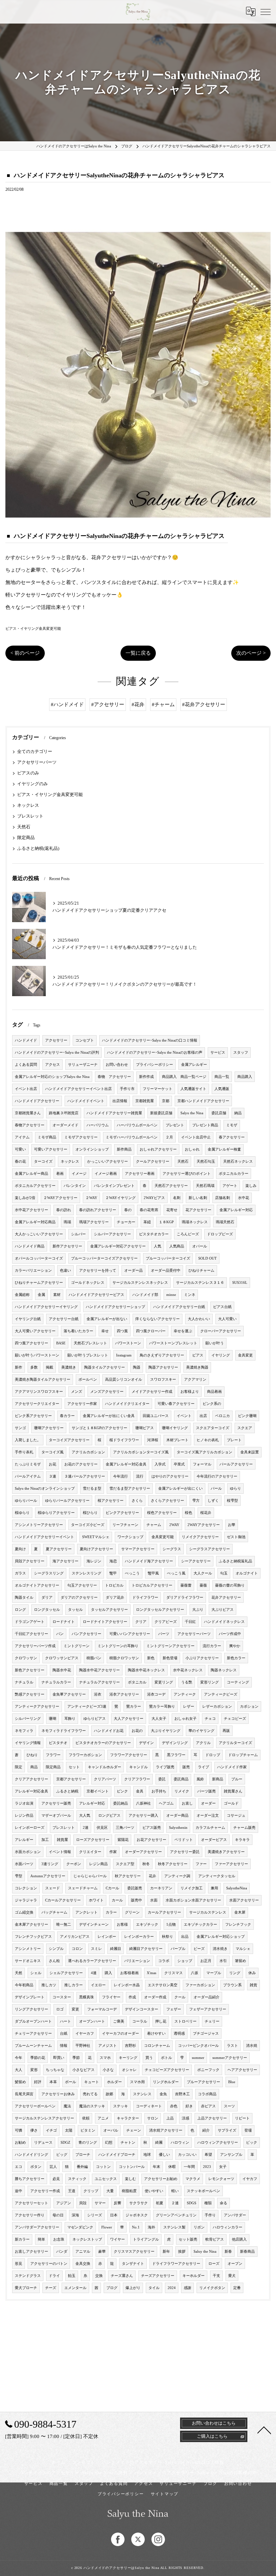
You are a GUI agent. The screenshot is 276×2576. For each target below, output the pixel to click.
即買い (59, 2058)
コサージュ (236, 1816)
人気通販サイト (193, 1089)
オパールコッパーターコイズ (39, 1258)
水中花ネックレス (188, 1670)
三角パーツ (125, 1828)
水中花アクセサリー (31, 1210)
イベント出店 (26, 1089)
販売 (186, 1767)
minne (171, 1295)
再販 (226, 1731)
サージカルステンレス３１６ (200, 1283)
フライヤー (111, 1997)
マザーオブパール (56, 1816)
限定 (19, 1767)
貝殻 (83, 2203)
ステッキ (120, 2106)
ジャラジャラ (26, 1900)
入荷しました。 (28, 1440)
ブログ (112, 2288)
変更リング (164, 1682)
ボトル (166, 2058)
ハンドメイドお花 (109, 1731)
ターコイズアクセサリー (69, 1440)
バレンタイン (75, 1186)
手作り (210, 2215)
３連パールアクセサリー (85, 1476)
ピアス (198, 1355)
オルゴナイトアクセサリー (37, 1585)
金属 (41, 1295)
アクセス (53, 1065)
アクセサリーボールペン (35, 2106)
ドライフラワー (145, 1598)
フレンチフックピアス (33, 1937)
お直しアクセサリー (31, 2252)
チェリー (212, 2021)
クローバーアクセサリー (221, 1331)
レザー (189, 1707)
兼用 (214, 1888)
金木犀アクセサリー (31, 1925)
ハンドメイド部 (145, 1295)
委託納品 (120, 1803)
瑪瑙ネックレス (195, 1222)
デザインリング (175, 1743)
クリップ (91, 2191)
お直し (187, 1803)
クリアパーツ (105, 1779)
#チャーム (163, 704)
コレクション (26, 1888)
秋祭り (167, 1937)
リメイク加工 (192, 1888)
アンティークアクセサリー (37, 1707)
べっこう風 (176, 1573)
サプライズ (227, 2130)
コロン (77, 1949)
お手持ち (159, 1791)
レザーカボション (217, 1707)
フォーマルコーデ (102, 2009)
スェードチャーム (83, 1888)
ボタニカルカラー (234, 1174)
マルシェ (243, 1949)
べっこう (132, 1573)
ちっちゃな (55, 2070)
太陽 (69, 2130)
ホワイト (96, 1900)
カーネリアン (161, 1888)
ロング (20, 1610)
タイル (154, 2288)
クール (180, 1997)
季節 (76, 2058)
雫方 (196, 1501)
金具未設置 (250, 1452)
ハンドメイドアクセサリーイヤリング (46, 1307)
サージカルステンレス (208, 1912)
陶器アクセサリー (163, 1367)
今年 (19, 2058)
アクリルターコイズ (235, 1743)
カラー (111, 1912)
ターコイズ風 (53, 1452)
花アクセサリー (198, 1210)
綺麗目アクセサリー (146, 1949)
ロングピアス (109, 1816)
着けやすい (156, 2034)
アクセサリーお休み (58, 2094)
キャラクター (128, 2118)
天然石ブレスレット (90, 1343)
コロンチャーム (157, 2046)
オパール (200, 1246)
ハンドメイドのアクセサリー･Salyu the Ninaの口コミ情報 (150, 1040)
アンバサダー (235, 2215)
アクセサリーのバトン (49, 2264)
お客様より (190, 1392)
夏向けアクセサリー (96, 1549)
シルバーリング (28, 1719)
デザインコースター (142, 2009)
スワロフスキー (163, 1380)
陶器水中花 (62, 1670)
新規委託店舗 (161, 1113)
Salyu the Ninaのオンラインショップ (45, 1489)
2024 (172, 2288)
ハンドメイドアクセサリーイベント (44, 1537)
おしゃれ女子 (185, 1719)
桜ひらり (90, 1513)
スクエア (245, 1428)
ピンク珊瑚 (247, 1416)
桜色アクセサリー (162, 1513)
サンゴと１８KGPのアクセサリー (99, 1428)
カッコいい (187, 2155)
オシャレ (129, 2070)
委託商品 (181, 1779)
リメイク (182, 1791)
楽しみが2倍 (25, 1198)
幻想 (109, 2143)
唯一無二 (64, 1925)
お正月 (206, 1961)
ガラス (20, 1573)
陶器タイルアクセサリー (105, 1367)
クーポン (74, 1864)
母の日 (58, 2215)
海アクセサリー (65, 1561)
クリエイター (90, 1852)
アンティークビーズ (221, 1694)
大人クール (203, 1573)
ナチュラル (24, 1682)
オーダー (208, 1803)
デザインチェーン (94, 1925)
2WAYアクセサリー (204, 1525)
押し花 (161, 2021)
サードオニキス (28, 1961)
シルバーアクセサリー (112, 1234)
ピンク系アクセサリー (33, 1416)
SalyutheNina (237, 1888)
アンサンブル (231, 2155)
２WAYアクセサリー (60, 1198)
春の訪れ (64, 1210)
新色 (151, 1658)
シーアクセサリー (196, 1561)
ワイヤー (117, 2239)
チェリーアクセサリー (33, 2034)
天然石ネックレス (238, 1162)
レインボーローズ (30, 1828)
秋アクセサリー (128, 1876)
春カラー (67, 1416)
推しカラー (74, 1985)
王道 (72, 2191)
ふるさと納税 (67, 1791)
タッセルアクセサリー (109, 1610)
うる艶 (187, 1682)
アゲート (230, 1186)
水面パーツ (24, 1864)
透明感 (179, 2034)
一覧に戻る (138, 653)
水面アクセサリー (244, 1900)
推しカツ (49, 1985)
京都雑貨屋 (145, 1101)
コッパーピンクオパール (198, 2046)
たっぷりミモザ (28, 1464)
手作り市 (127, 1089)
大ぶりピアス (222, 1610)
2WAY (174, 1525)
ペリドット (184, 1840)
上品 (170, 2118)
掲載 (49, 1367)
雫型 (19, 1876)
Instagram (124, 1355)
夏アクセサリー (59, 1549)
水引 (223, 1961)
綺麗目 (116, 1949)
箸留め (240, 1961)
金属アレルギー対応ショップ (221, 1937)
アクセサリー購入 (143, 1816)
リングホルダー (166, 2082)
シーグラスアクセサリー (210, 1549)
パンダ (62, 2252)
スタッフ (241, 1053)
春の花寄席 (149, 1210)
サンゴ (20, 1428)
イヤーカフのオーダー (120, 2034)
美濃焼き (69, 1367)
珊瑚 (53, 1719)
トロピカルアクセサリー (152, 1585)
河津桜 (153, 1440)
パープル (178, 1949)
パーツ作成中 (230, 1634)
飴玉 (72, 2276)
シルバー (78, 1234)
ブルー (237, 1779)
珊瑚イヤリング (175, 1428)
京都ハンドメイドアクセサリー (203, 1101)
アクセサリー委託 (185, 1852)
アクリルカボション (88, 1452)
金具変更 (245, 1355)
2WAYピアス (154, 1198)
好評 (38, 2082)
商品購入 (245, 1077)
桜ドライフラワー (124, 1440)
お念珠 (59, 2239)
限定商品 (26, 838)
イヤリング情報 (28, 1743)
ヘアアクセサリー (242, 2070)
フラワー (53, 1755)
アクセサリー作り (30, 2215)
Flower (107, 2227)
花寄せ (172, 1210)
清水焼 (252, 2046)
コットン (103, 2167)
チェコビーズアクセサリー (167, 2070)
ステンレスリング (87, 1573)
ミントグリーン (77, 1646)
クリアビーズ (166, 1622)
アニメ (103, 2118)
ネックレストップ (87, 2239)
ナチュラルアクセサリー (99, 1682)
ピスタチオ (58, 1743)
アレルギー (24, 1840)
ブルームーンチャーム (33, 2046)
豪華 (102, 2252)
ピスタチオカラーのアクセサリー (103, 1743)
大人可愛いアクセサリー (35, 1331)
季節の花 (38, 2058)
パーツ (164, 1634)
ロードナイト (64, 1622)
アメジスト (108, 2046)
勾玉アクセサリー (82, 1585)
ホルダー (114, 2082)
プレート (234, 1440)
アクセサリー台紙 (64, 1319)
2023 (207, 2167)
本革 (53, 2082)
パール (216, 1489)
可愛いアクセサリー (51, 1149)
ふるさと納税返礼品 (235, 1561)
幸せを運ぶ (183, 1331)
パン (60, 1634)
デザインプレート (30, 1997)
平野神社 (83, 2046)
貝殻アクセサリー (30, 1561)
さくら (137, 1501)
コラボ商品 (207, 2094)
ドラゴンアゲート (30, 1622)
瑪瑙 (67, 1222)
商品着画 (214, 1392)
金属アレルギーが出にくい (180, 1489)
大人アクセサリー (129, 1719)
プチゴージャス (206, 2034)
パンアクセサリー (87, 1634)
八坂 (195, 1973)
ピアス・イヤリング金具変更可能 (33, 628)
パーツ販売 (206, 1791)
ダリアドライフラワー (185, 1598)
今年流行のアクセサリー (217, 1476)
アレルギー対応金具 (31, 1791)
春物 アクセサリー (114, 1077)
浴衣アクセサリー (124, 1694)
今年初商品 (24, 1985)
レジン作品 (24, 1816)
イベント (184, 1416)
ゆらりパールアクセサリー (67, 1501)
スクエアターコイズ (213, 1428)
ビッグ (62, 2155)
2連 (86, 1828)
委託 (162, 1779)
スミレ (96, 1949)
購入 (108, 1973)
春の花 (20, 1162)
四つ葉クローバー (151, 1331)
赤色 (174, 2106)
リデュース (43, 2143)
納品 (238, 1113)
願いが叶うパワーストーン (37, 1355)
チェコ (210, 1719)
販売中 (136, 1900)
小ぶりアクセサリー (202, 1658)
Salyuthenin (178, 1828)
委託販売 (135, 1888)
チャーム (154, 1525)
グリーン (132, 1912)
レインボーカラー (139, 1937)
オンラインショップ (92, 1149)
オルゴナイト (247, 1573)
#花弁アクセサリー (204, 704)
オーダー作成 (155, 1997)
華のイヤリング (201, 1731)
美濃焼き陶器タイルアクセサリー (43, 1380)
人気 (158, 1246)
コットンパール (132, 2167)
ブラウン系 (232, 1985)
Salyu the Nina (192, 1113)
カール (117, 1900)
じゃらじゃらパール (90, 1876)
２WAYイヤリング (120, 1198)
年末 (157, 2167)
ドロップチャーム (243, 1755)
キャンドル (139, 1767)
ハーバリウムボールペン (137, 1125)
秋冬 (146, 1864)
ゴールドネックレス (88, 1283)
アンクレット (87, 1912)
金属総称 (22, 1295)
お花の (137, 1731)
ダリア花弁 (115, 1598)
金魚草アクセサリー (69, 1694)
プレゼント (175, 1125)
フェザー (174, 2009)
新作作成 (146, 1077)
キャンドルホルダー (105, 1767)
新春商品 (247, 2252)
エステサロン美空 (163, 1985)
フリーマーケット (158, 1089)
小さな (108, 2070)
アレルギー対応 (92, 1803)
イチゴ (51, 2130)
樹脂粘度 (129, 2191)
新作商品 (124, 1149)
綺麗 (159, 2143)
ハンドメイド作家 (232, 1767)
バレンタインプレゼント (114, 1186)
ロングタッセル (47, 1610)
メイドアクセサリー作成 (152, 1392)
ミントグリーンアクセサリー (170, 1646)
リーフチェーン (125, 1525)
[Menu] (266, 11)
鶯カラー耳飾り (162, 1707)
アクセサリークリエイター (37, 1404)
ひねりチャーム (201, 1271)
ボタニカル (137, 1682)
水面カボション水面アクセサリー (193, 1900)
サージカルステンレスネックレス (140, 1283)
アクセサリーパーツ (37, 762)
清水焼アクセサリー (166, 2130)
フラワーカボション (85, 1755)
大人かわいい (199, 1319)
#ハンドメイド (67, 704)
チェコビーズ (235, 1719)
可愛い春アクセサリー (176, 1404)
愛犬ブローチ (26, 2288)
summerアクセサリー (230, 2058)
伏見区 (102, 1828)
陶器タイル (24, 1598)
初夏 (160, 2203)
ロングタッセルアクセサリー (160, 1610)
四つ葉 (122, 1331)
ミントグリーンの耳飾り (118, 1646)
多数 (34, 1367)
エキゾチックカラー (200, 1925)
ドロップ (213, 1755)
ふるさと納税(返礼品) (38, 848)
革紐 (147, 1222)
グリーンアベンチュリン (176, 2215)
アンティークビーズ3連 (87, 1707)
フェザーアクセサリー (208, 2009)
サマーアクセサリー (138, 1549)
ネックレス (28, 805)
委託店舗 (219, 1113)
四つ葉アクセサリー (31, 1343)
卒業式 (179, 1464)
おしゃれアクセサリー (158, 1149)
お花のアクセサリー (81, 1464)
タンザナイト (133, 2264)
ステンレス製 (174, 2227)
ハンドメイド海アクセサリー (149, 1561)
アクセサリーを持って (98, 1271)
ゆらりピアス (95, 1719)
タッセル (75, 1610)
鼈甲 (113, 1573)
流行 (140, 1476)
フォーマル (202, 1464)
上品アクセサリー (212, 2118)
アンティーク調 (177, 1876)
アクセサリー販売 (56, 1803)
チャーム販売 (244, 1828)
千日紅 (190, 1622)
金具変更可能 (163, 1537)
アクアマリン (195, 1380)
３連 (53, 1476)
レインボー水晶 (127, 1985)
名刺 (177, 1198)
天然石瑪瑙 (205, 1186)
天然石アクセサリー (171, 1186)
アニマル (83, 2252)
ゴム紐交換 (24, 1912)
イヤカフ (250, 2179)
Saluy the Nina (205, 2252)
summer (198, 2058)
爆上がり (133, 2288)
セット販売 (188, 2239)
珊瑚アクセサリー (49, 1428)
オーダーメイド (65, 1125)
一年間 (189, 2167)
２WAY (91, 1198)
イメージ (79, 1174)
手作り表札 (24, 1452)
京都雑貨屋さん (28, 1113)
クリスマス (174, 1973)
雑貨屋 (62, 1840)
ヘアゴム (166, 1803)
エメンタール (75, 2288)
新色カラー (236, 1658)
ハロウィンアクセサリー (218, 2143)
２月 (169, 1137)
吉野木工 (182, 2094)
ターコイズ (43, 1162)
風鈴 (200, 1779)
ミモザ (232, 1125)
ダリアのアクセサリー (79, 1598)
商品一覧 (222, 1077)
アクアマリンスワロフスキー (39, 1392)
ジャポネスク (137, 2215)
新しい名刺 (198, 1198)
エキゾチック (147, 1925)
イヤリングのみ (32, 784)
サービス (218, 1053)
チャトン (128, 2143)
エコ (19, 2167)
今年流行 (120, 1476)
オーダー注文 (208, 1816)
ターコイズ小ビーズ (88, 1525)
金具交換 (83, 2264)
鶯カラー (134, 1707)
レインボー (107, 1937)
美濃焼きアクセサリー (226, 1852)
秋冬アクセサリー (173, 1864)
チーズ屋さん (122, 2276)
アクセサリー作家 (82, 1404)
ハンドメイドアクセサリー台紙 (179, 1307)
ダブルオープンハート (33, 2021)
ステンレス (142, 2094)
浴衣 (98, 1694)
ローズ (214, 2264)
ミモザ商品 (47, 1137)
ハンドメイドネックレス (224, 1622)
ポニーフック (208, 2070)
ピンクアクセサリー (122, 1513)
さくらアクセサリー (167, 1501)
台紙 (64, 2034)
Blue (232, 2082)
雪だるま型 (92, 1489)
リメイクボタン (212, 2288)
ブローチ (83, 2155)
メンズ (77, 1392)
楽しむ (130, 2179)
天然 (19, 1973)
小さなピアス (83, 2070)
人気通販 (222, 1089)
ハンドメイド (26, 1040)
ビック (252, 2143)
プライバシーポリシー (154, 1065)
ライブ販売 (165, 1767)
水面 (154, 1900)
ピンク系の (212, 1404)
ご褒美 (119, 2021)
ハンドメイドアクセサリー (37, 1101)
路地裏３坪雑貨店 (64, 1113)
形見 (19, 2264)
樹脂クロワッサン (124, 1658)
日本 (114, 2215)
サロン (153, 2118)
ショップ (185, 1961)
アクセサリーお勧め (161, 2179)
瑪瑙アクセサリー (94, 1222)
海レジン (94, 1561)
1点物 (171, 1925)
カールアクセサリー (164, 1912)
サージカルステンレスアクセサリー (44, 2118)
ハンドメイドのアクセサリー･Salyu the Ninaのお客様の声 (155, 1053)
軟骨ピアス (215, 2239)
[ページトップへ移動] (264, 2430)
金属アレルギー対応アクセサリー (118, 1246)
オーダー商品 (177, 1816)
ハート (65, 2021)
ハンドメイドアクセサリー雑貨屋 (114, 1113)
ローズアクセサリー (93, 1840)
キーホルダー (194, 2276)
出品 (185, 1937)
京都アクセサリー (71, 1779)
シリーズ (95, 2215)
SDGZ (65, 2143)
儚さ (34, 2130)
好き (189, 2106)
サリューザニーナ (83, 1065)
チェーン (134, 2130)
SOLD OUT (208, 1258)
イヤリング (221, 1355)
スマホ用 (137, 2082)
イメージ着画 (106, 1174)
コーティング (238, 1682)
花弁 (152, 1876)
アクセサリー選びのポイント (187, 1174)
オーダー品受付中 (166, 1271)
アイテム (22, 1137)
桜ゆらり (22, 1513)
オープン (235, 2264)
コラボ (164, 1961)
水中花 (244, 1198)
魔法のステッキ (92, 2106)
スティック (77, 2179)
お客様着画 (129, 1973)
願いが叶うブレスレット (88, 1355)
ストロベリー (185, 2021)
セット (74, 1767)
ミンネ (190, 1295)
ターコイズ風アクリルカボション (204, 1452)
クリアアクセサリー (31, 1779)
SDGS (192, 2203)
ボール (71, 2082)
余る (223, 2203)
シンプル (56, 1949)
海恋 (113, 1561)
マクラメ (193, 2179)
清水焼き (220, 1949)
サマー (100, 2203)
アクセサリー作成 (45, 2191)
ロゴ (60, 2009)
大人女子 (159, 1719)
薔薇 (203, 1585)
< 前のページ (25, 653)
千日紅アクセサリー (31, 1634)
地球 (147, 2155)
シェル (36, 1973)
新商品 (218, 1779)
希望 (208, 2155)
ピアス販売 (152, 1828)
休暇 (172, 2167)
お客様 (122, 1925)
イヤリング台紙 (28, 1319)
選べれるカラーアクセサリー (92, 1961)
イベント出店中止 (196, 1137)
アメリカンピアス (75, 1937)
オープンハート (92, 2021)
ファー (201, 1864)
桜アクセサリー (111, 1501)
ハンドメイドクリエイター (127, 1404)
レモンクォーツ (221, 2179)
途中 (19, 2191)
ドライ (54, 2276)
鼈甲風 (153, 1573)
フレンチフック (238, 1925)
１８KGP (166, 1222)
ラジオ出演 (24, 1803)
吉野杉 (130, 2046)
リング (235, 1973)
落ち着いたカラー (78, 1331)
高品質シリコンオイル (124, 1380)
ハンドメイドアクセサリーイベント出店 (78, 1089)
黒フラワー (176, 1755)
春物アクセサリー (30, 1125)
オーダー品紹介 (206, 1997)
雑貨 (253, 1985)
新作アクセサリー (67, 1246)
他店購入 (239, 2239)
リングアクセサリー (31, 2009)
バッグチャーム (54, 1912)
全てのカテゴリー (35, 752)
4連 (94, 1973)
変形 (34, 2070)
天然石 (24, 827)
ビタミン (88, 2130)
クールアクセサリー (153, 1162)
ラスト (232, 2046)
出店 (203, 1416)
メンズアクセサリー (107, 1392)
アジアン (64, 2203)
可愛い (20, 1149)
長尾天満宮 (24, 2094)
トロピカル (114, 1585)
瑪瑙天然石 (225, 1222)
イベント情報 (60, 1852)
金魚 (163, 2094)
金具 (140, 1791)
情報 (64, 2046)
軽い (175, 2191)
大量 (110, 2191)
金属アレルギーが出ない (107, 1319)
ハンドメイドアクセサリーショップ (115, 1307)
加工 (45, 1840)
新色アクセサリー (30, 1670)
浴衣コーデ (156, 1694)
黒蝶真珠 (87, 1997)
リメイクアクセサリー (200, 1537)
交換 (99, 2276)
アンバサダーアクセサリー (37, 2227)
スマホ (105, 2058)
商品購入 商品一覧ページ (184, 1077)
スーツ (229, 2106)
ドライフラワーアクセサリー (176, 2264)
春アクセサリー (232, 1137)
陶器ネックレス (224, 1670)
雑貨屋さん (233, 1791)
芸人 (53, 2167)
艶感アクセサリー (30, 1694)
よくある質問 (26, 1065)
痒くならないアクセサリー (158, 1319)
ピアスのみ (28, 773)
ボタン (36, 2167)
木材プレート (177, 1440)
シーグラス (172, 1549)
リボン (199, 2227)
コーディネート (149, 2106)
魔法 (67, 2106)
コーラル (140, 2021)
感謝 (187, 2288)
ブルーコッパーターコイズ (168, 1258)
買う (149, 2058)
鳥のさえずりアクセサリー (162, 1355)
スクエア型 (125, 1864)
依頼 (86, 2118)
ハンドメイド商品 (30, 1246)
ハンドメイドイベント (86, 1101)
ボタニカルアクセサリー (35, 1186)
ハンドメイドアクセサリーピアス (96, 1295)
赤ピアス (208, 2106)
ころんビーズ (188, 1234)
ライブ (203, 1767)
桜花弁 (206, 1513)
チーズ (51, 2288)
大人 (19, 2070)
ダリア (47, 1598)
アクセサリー (56, 1040)
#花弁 (138, 704)
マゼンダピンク (80, 2227)
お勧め (20, 2143)
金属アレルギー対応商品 (35, 1222)
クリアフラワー (137, 1779)
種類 (208, 2203)
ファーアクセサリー (231, 1864)
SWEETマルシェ (96, 1537)
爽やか (235, 1646)
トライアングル (146, 2239)
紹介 (206, 2130)
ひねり (32, 1755)
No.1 (136, 2227)
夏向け (20, 1549)
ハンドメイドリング (31, 2155)
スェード (53, 1888)
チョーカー (126, 1222)
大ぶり (198, 1610)
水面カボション (28, 1852)
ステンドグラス (28, 2276)
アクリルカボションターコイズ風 (141, 1452)
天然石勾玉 (206, 1162)
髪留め (20, 2082)
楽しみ (251, 1186)
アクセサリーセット (31, 2203)
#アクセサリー (108, 704)
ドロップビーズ (220, 1234)
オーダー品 (133, 1271)
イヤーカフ (85, 2034)
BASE (61, 1343)
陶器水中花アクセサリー (99, 1670)
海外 (151, 2227)
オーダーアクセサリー (143, 1852)
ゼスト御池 (236, 1537)
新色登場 (170, 1658)
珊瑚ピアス (145, 1428)
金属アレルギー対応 (236, 1210)
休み (252, 1973)
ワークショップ (130, 1537)
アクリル (203, 1743)
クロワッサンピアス (62, 1658)
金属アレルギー (194, 1065)
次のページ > (251, 653)
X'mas (151, 1973)
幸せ (105, 1331)
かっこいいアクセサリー (108, 1162)
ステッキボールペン (203, 2191)
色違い (65, 1271)
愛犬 (232, 2276)
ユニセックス (106, 2179)
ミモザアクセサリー (81, 1137)
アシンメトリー (28, 1949)
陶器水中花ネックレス (146, 1670)
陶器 (137, 1367)
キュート (92, 2082)
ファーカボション (200, 1985)
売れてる (90, 2094)
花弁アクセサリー (226, 1598)
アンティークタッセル (217, 1876)
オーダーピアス (214, 1840)
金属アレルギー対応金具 (126, 1464)
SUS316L (240, 1283)
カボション (249, 1707)
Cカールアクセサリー (63, 1900)
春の (128, 1210)
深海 (75, 2215)
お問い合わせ (117, 1065)
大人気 (85, 1816)
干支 (216, 2276)
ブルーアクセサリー (203, 2082)
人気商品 (177, 1246)
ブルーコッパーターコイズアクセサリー (104, 1258)
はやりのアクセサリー (170, 1476)
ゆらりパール (26, 1501)
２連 (175, 2203)
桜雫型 (232, 1501)
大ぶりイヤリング (166, 1731)
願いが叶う (215, 1343)
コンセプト (85, 1040)
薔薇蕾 (186, 1585)
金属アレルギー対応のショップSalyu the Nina (52, 1077)
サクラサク (139, 2203)
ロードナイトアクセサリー (105, 1622)
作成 (132, 1997)
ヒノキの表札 (208, 1440)
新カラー (22, 2239)
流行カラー (212, 1646)
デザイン (146, 1743)
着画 (60, 1174)
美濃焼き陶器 (197, 1367)
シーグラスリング (49, 1573)
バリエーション (137, 1961)
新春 (228, 2252)
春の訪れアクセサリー (98, 1210)
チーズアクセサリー (158, 2276)
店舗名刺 (222, 1198)
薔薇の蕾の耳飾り (230, 1585)
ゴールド (231, 1803)
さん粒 (54, 1961)
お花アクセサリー (151, 1840)
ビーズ (199, 1949)
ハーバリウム (98, 1125)
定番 (237, 2288)
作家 (113, 1852)
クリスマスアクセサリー (134, 2252)
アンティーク (185, 1694)
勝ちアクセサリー (30, 2179)
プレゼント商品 (205, 1125)
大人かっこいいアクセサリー (39, 1234)
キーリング (128, 2058)
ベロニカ (222, 1416)
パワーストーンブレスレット (173, 1343)
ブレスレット (30, 816)
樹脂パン (94, 1658)
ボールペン (88, 1380)
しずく (213, 1501)
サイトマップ (165, 2494)
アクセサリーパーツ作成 (35, 1646)
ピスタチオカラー (154, 1234)
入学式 (160, 1464)
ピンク (122, 1791)
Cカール (112, 1888)
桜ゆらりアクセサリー (56, 1513)
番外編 (82, 2167)
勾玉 (224, 1573)
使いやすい (154, 2191)
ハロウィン (180, 2143)
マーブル (214, 1973)
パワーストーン (128, 1343)
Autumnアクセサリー (48, 1876)
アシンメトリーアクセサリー (39, 1525)
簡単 (41, 2239)
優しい (164, 2155)
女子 (223, 2167)
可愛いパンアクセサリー (130, 1634)
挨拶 (182, 2252)
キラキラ (242, 1840)
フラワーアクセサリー (129, 1755)
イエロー (98, 1985)
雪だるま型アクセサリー (130, 1489)
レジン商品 (98, 1864)
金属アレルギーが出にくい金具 (109, 1416)
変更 (75, 2009)
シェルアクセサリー (66, 1973)
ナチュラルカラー (56, 1682)
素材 (57, 1295)
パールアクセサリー (236, 1464)
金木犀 (240, 1912)
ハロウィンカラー (228, 2227)
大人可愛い (227, 1319)
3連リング (50, 1864)
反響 (117, 2203)
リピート (242, 2118)
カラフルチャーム (210, 1828)
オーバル (111, 2130)
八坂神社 (143, 1803)
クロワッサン (26, 1658)
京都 (166, 1101)
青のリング (88, 2143)
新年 (166, 2252)
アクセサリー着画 (140, 1174)
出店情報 (120, 1101)
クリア (141, 1622)
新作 (19, 1367)
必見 (56, 2179)
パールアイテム (28, 1476)
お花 (53, 1464)
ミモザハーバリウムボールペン (132, 1137)
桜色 (188, 1513)
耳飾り (70, 1719)
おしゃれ (192, 1149)
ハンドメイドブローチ (117, 2155)
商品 (34, 1767)
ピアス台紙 (222, 1307)
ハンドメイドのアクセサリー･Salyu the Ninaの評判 (57, 1053)
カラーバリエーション (33, 1271)
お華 (232, 1525)
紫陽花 (123, 1840)
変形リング (210, 1682)
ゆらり (235, 1489)
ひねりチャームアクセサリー (39, 1283)
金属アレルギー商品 (31, 1174)
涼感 (185, 2118)
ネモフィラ (24, 1731)
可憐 (19, 2130)
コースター (62, 1997)
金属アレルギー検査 (224, 1149)
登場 (248, 2130)
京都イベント (98, 1791)
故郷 (109, 2094)
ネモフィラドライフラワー (64, 1731)
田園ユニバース (156, 1416)
